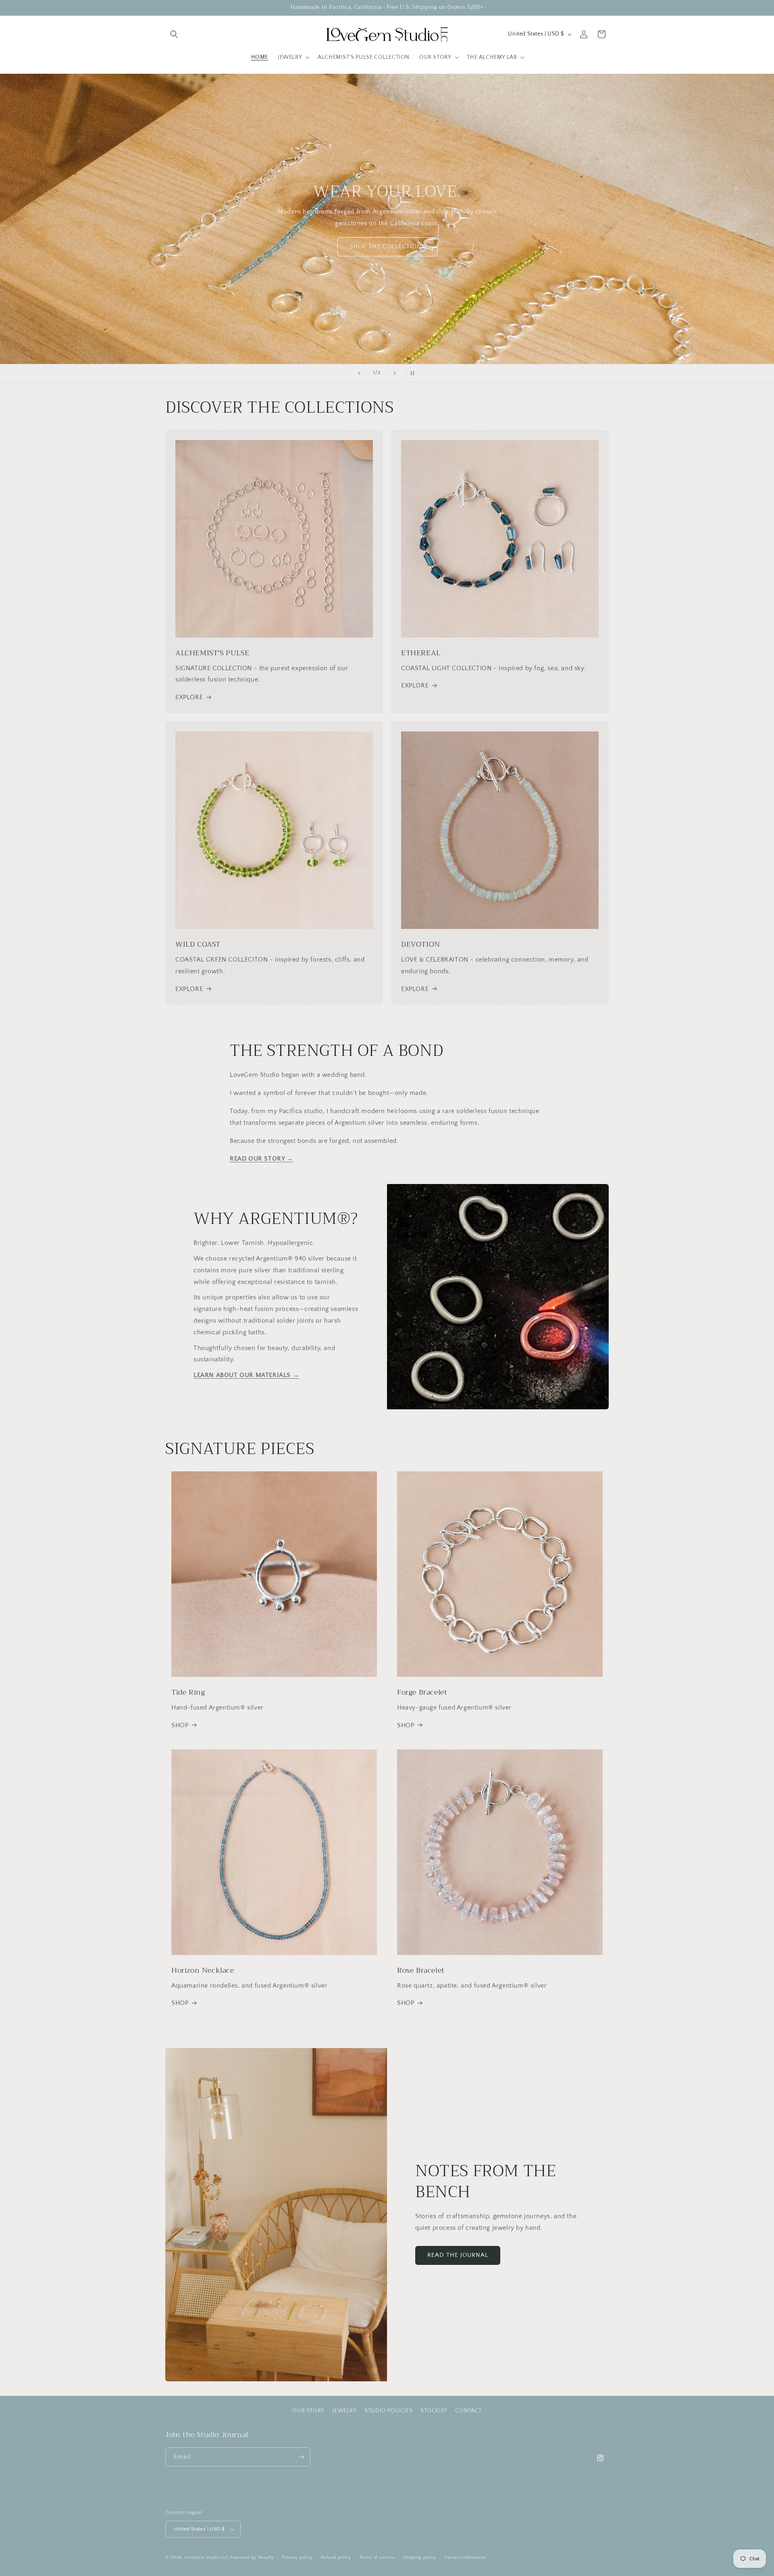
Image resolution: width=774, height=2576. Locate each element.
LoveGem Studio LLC (207, 2557)
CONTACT (468, 2411)
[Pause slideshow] (415, 373)
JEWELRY (344, 2411)
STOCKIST (434, 2411)
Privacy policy (297, 2557)
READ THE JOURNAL (458, 2255)
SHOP (180, 1725)
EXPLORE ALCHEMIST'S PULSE (387, 246)
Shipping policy (420, 2557)
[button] (174, 34)
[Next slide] (395, 373)
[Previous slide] (359, 373)
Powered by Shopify (252, 2557)
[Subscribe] (301, 2457)
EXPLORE (189, 697)
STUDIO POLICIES (388, 2411)
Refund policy (336, 2557)
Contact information (466, 2557)
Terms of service (377, 2557)
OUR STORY (308, 2411)
